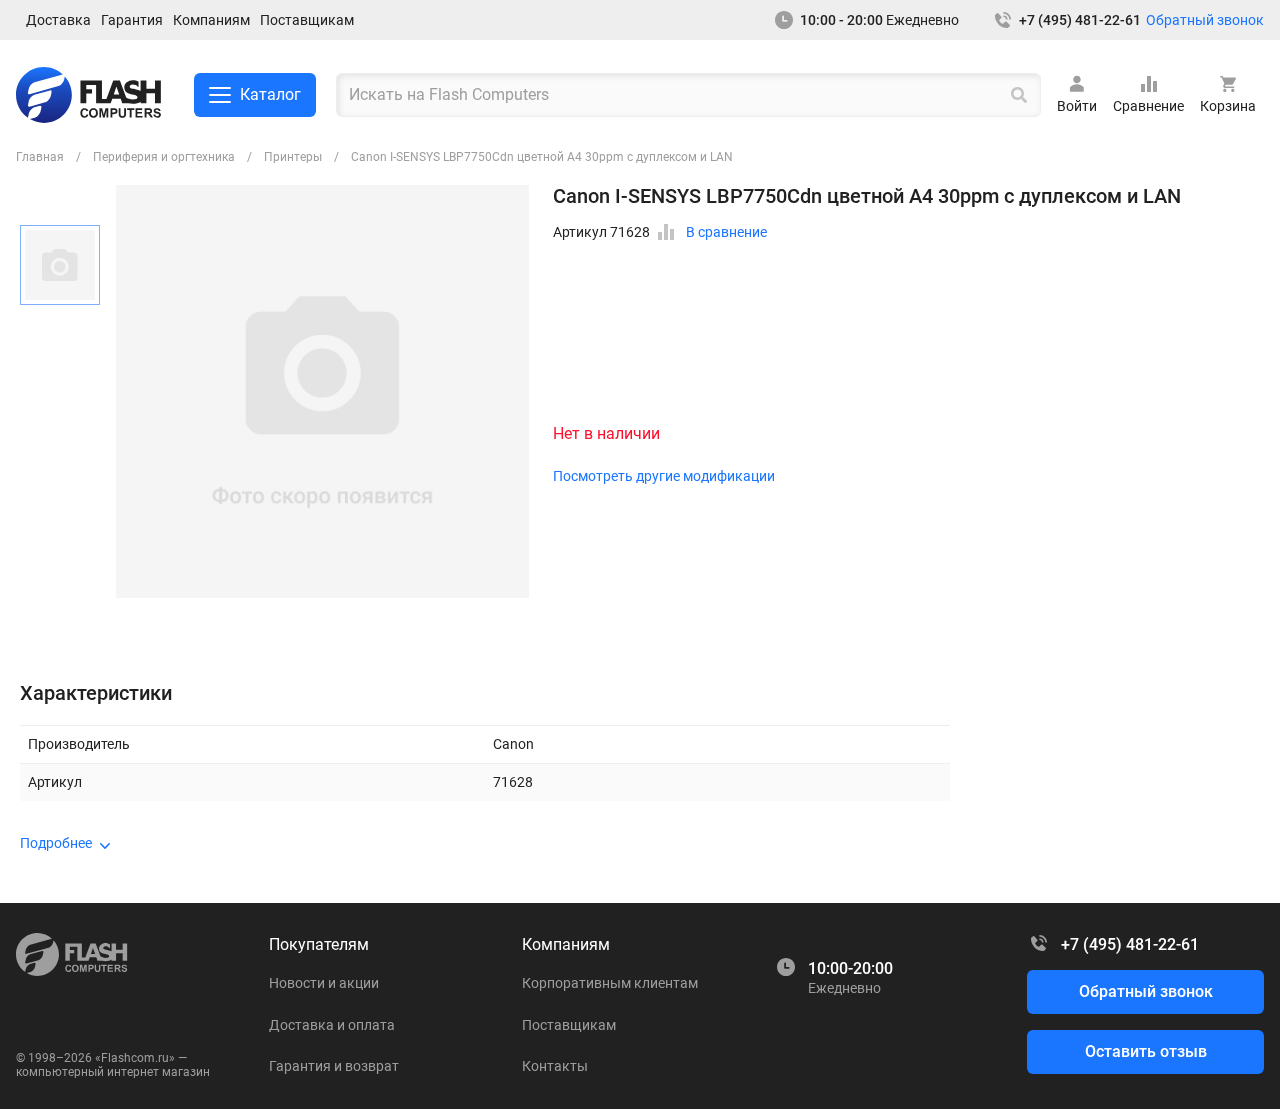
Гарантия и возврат (334, 1066)
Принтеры (293, 157)
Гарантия (132, 20)
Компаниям (211, 20)
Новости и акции (324, 983)
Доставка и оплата (332, 1025)
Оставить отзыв (1146, 1051)
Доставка (58, 20)
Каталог (270, 94)
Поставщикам (307, 20)
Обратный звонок (1205, 20)
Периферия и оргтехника (164, 157)
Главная (40, 157)
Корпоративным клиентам (610, 983)
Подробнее (56, 843)
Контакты (555, 1066)
